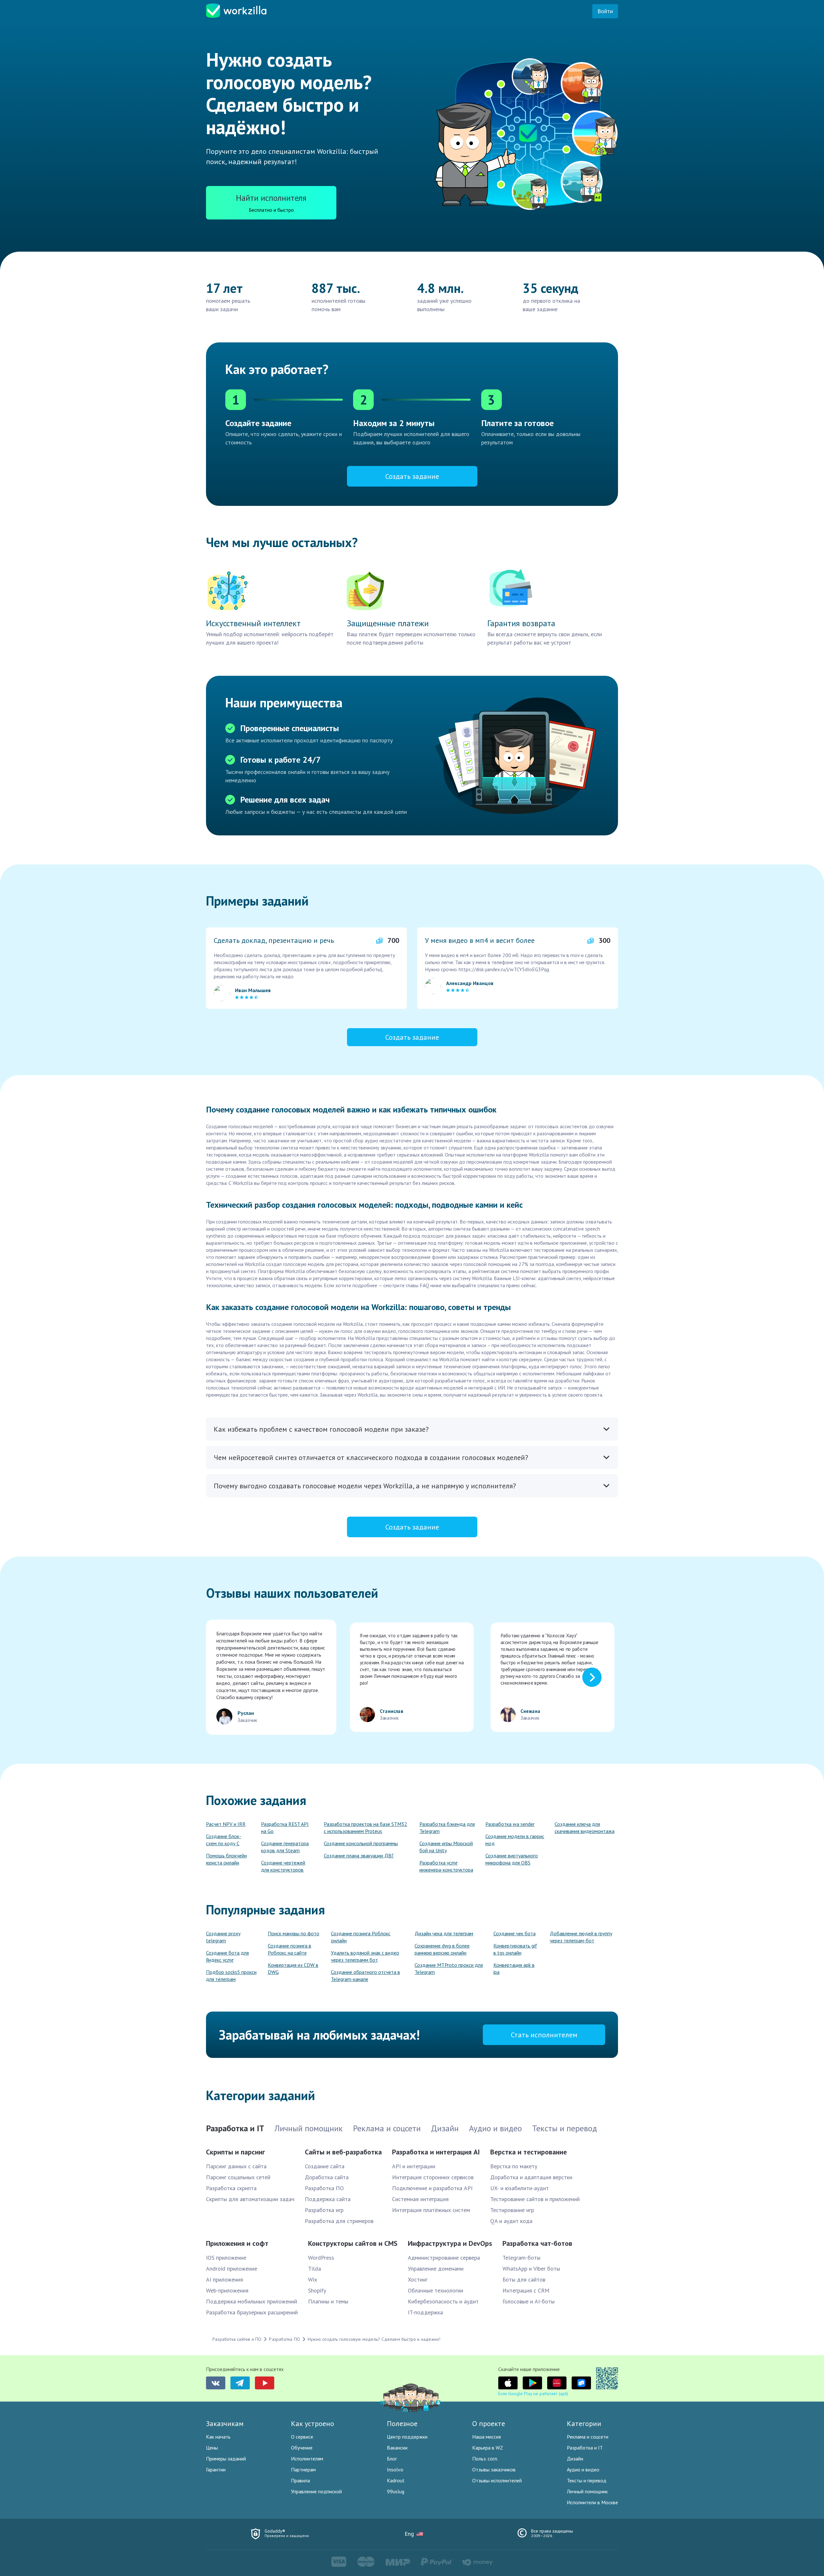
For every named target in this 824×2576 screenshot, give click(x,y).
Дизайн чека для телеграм (444, 1933)
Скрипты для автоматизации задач (250, 2199)
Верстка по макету (514, 2166)
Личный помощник (587, 2491)
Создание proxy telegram (223, 1937)
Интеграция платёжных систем (431, 2210)
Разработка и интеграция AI (436, 2152)
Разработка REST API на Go (285, 1827)
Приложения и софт (237, 2243)
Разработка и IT (585, 2448)
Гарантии (216, 2469)
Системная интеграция (420, 2199)
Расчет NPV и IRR (226, 1824)
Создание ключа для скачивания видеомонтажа (585, 1827)
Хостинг (418, 2279)
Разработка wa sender (510, 1824)
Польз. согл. (485, 2459)
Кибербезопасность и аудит (443, 2301)
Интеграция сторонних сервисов (433, 2177)
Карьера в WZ (488, 2448)
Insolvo (395, 2469)
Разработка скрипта (231, 2188)
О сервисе (302, 2437)
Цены (212, 2448)
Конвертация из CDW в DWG (293, 1968)
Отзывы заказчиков (494, 2469)
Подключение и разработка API (432, 2188)
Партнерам (303, 2469)
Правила (300, 2480)
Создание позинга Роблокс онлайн (361, 1937)
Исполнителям (307, 2459)
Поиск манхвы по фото (294, 1933)
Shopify (317, 2290)
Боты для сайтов (524, 2279)
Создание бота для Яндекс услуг (227, 1956)
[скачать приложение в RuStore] (581, 2383)
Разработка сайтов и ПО (237, 2339)
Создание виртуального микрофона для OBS (512, 1859)
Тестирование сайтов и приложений (535, 2199)
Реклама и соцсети (588, 2437)
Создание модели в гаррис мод (515, 1840)
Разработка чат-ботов (537, 2243)
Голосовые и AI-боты (529, 2301)
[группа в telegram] (240, 2383)
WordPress (321, 2258)
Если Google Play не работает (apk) (533, 2394)
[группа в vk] (216, 2383)
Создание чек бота (515, 1933)
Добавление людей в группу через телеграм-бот (581, 1937)
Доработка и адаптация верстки (531, 2177)
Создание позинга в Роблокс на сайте (290, 1949)
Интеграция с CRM (526, 2290)
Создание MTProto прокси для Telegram (449, 1968)
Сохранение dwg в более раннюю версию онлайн (442, 1949)
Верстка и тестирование (529, 2152)
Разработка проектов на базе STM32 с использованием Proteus (365, 1827)
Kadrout (396, 2480)
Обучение (302, 2448)
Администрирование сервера (444, 2258)
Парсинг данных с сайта (236, 2166)
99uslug (396, 2491)
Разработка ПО (324, 2188)
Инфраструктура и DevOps (450, 2243)
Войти (605, 11)
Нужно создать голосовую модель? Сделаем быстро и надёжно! (374, 2339)
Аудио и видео (583, 2469)
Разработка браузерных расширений (252, 2312)
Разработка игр (324, 2210)
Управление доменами (436, 2269)
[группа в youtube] (265, 2383)
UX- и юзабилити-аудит (520, 2188)
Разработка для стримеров (339, 2221)
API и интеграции (414, 2166)
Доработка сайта (327, 2177)
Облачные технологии (435, 2290)
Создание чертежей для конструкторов (283, 1866)
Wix (313, 2279)
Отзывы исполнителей (497, 2480)
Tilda (314, 2269)
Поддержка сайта (328, 2199)
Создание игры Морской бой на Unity (446, 1847)
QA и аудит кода (511, 2221)
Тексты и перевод (587, 2480)
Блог (392, 2459)
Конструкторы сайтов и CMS (353, 2243)
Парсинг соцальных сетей (238, 2177)
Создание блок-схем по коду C (224, 1840)
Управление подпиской (316, 2491)
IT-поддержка (425, 2312)
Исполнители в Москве (592, 2502)
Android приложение (232, 2269)
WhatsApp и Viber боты (531, 2269)
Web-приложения (227, 2290)
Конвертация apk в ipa (514, 1968)
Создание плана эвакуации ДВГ (359, 1855)
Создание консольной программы (361, 1843)
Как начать (218, 2437)
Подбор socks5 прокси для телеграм (231, 1976)
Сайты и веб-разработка (343, 2152)
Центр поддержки (407, 2437)
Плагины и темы (328, 2301)
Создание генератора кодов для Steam (285, 1847)
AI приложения (225, 2279)
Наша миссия (487, 2437)
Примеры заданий (226, 2459)
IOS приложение (226, 2258)
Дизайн (575, 2459)
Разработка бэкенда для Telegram (447, 1827)
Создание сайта (325, 2166)
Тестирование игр (512, 2210)
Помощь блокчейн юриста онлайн (226, 1859)
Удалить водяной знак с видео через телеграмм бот (365, 1956)
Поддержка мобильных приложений (252, 2301)
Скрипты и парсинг (235, 2152)
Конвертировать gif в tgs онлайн (515, 1949)
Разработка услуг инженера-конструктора (446, 1866)
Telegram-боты (521, 2258)
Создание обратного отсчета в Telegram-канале (365, 1976)
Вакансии (397, 2448)
